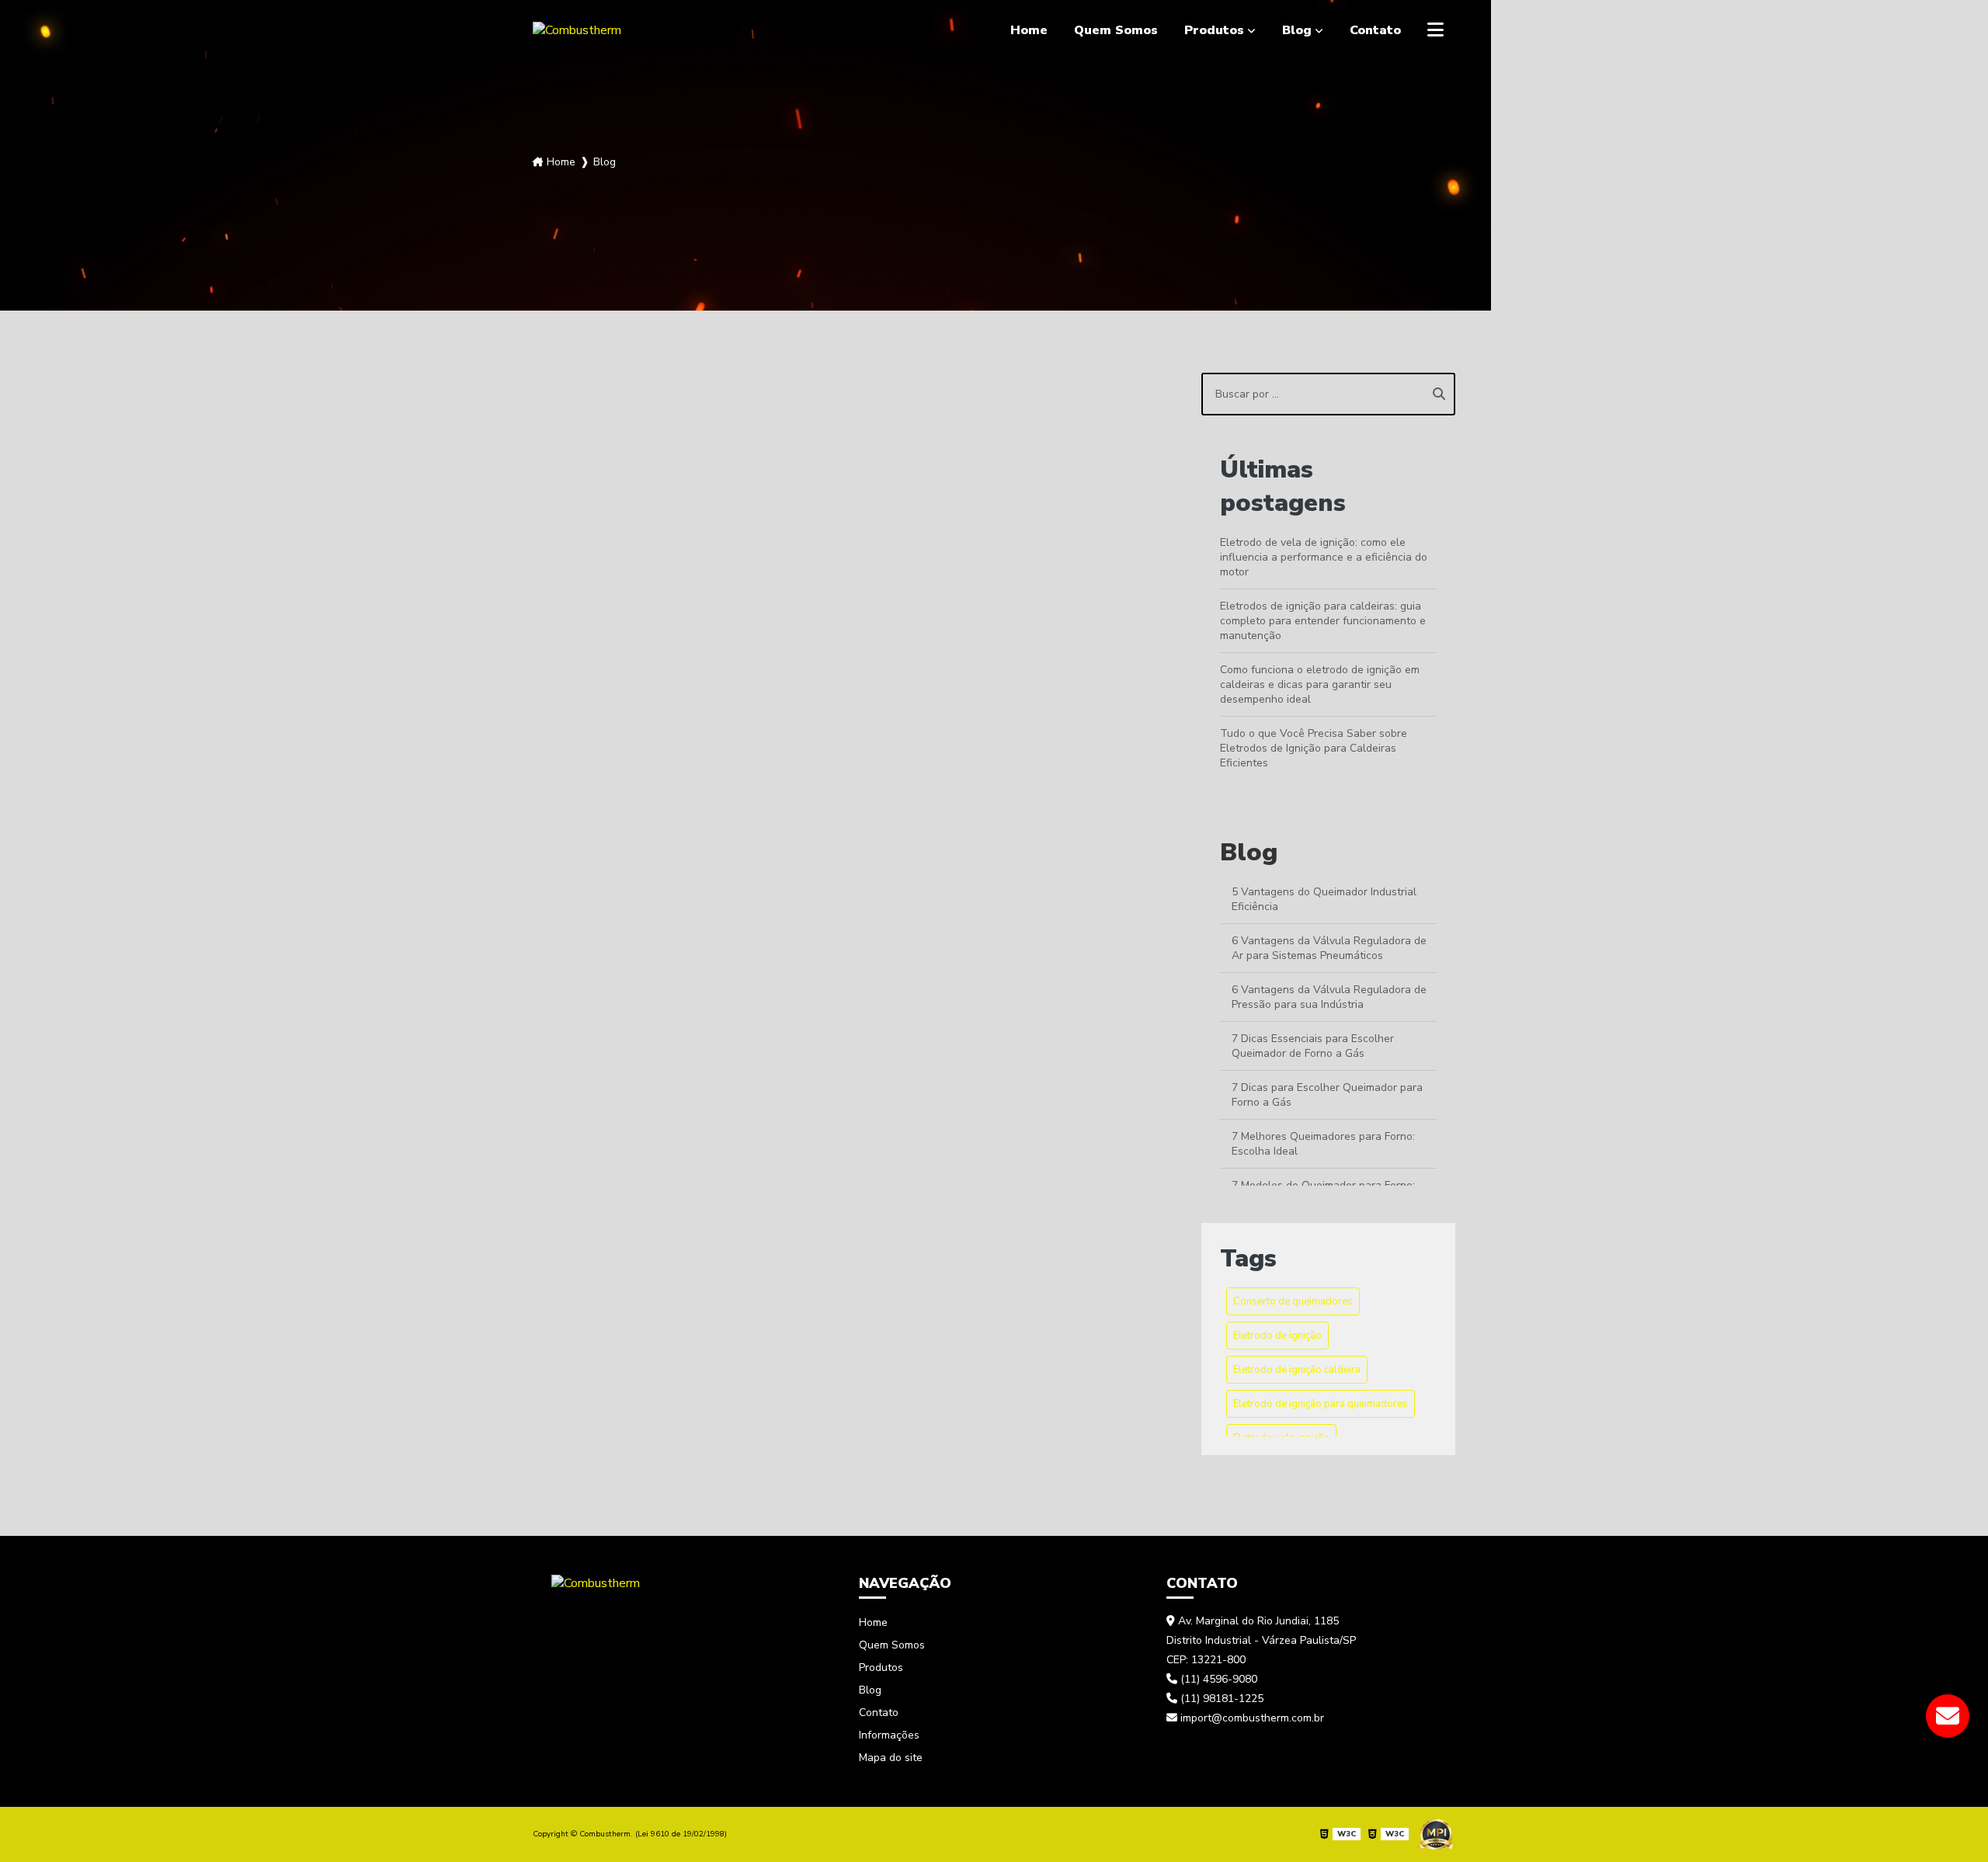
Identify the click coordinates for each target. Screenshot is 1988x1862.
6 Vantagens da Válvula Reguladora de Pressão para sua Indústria (1329, 997)
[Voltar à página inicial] (596, 1582)
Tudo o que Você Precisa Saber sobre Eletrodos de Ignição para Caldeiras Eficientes (1314, 748)
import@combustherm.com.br (1251, 1718)
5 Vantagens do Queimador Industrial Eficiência (1324, 899)
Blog (1297, 30)
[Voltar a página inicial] (577, 30)
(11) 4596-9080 (1217, 1679)
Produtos (1214, 30)
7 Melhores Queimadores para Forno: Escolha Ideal (1323, 1144)
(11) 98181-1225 (1220, 1699)
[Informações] (1435, 30)
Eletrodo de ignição (1277, 1336)
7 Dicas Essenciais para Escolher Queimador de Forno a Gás (1313, 1046)
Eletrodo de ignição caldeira (1297, 1370)
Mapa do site (891, 1758)
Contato (1375, 30)
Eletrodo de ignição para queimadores (1321, 1404)
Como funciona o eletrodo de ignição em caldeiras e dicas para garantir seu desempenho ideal (1320, 684)
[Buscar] (1439, 394)
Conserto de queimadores (1293, 1301)
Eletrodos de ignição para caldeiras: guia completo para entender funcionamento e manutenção (1323, 621)
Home (1029, 30)
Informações (889, 1735)
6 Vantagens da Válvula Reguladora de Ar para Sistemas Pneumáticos (1329, 948)
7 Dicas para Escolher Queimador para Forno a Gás (1327, 1095)
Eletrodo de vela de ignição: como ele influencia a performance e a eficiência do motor (1324, 557)
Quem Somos (1116, 30)
